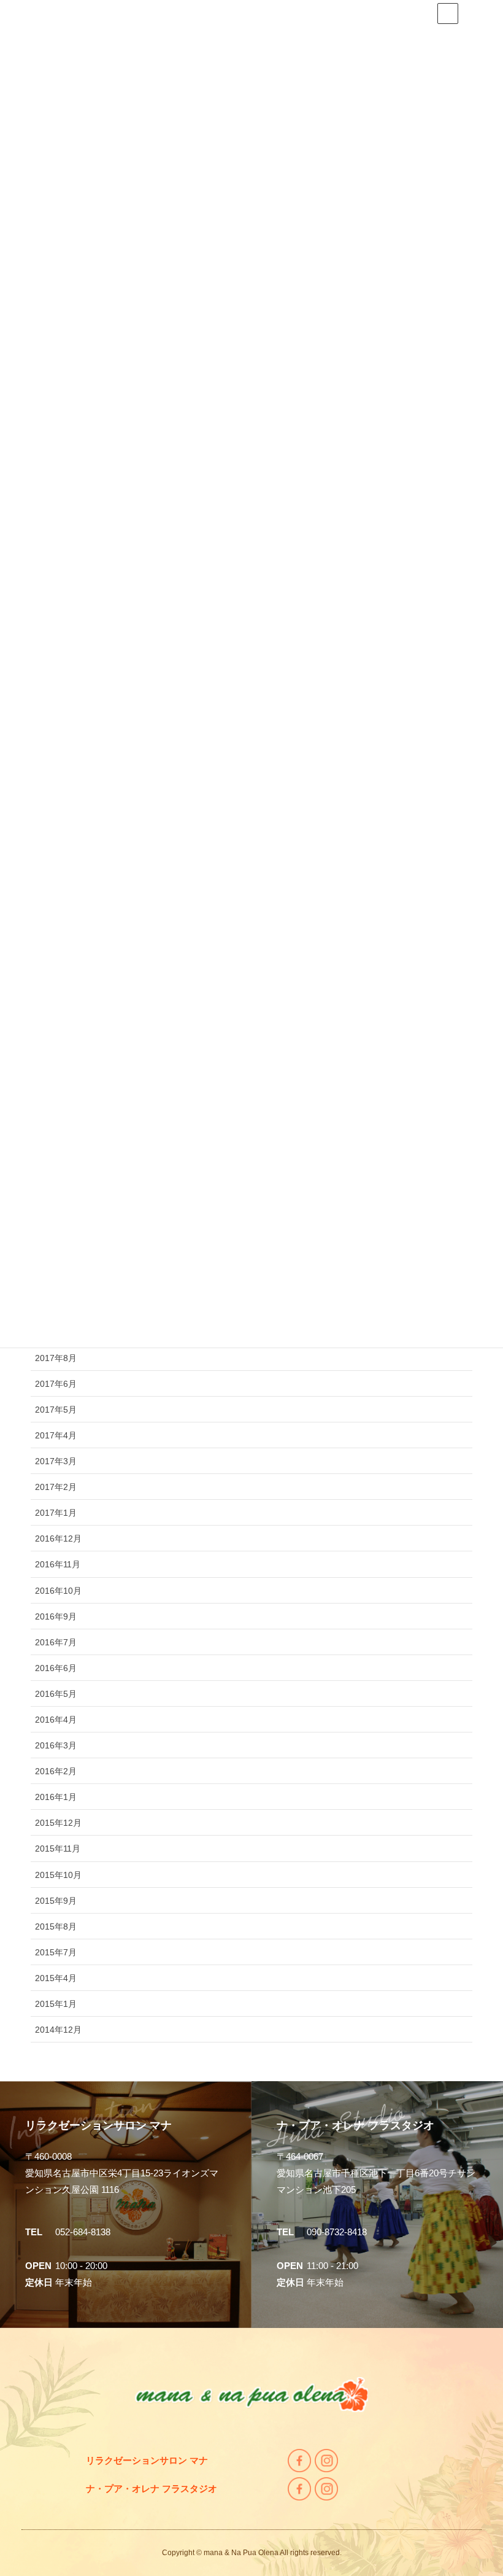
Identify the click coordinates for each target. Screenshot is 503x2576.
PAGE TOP (493, 2485)
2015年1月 (56, 2004)
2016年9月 (56, 1616)
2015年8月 (56, 1926)
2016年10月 (58, 1591)
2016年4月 (56, 1720)
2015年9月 (56, 1901)
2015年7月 (56, 1952)
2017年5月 (56, 1410)
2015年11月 (58, 1849)
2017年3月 (56, 1461)
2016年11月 (58, 1564)
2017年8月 (56, 1358)
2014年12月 (58, 2030)
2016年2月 (56, 1771)
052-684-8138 (83, 2232)
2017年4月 (56, 1435)
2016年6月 (56, 1668)
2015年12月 (58, 1823)
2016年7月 (56, 1642)
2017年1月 (56, 1513)
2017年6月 (56, 1384)
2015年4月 (56, 1978)
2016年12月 (58, 1538)
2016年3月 (56, 1745)
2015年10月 (58, 1875)
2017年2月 (56, 1487)
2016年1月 (56, 1797)
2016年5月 (56, 1694)
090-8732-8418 (337, 2232)
